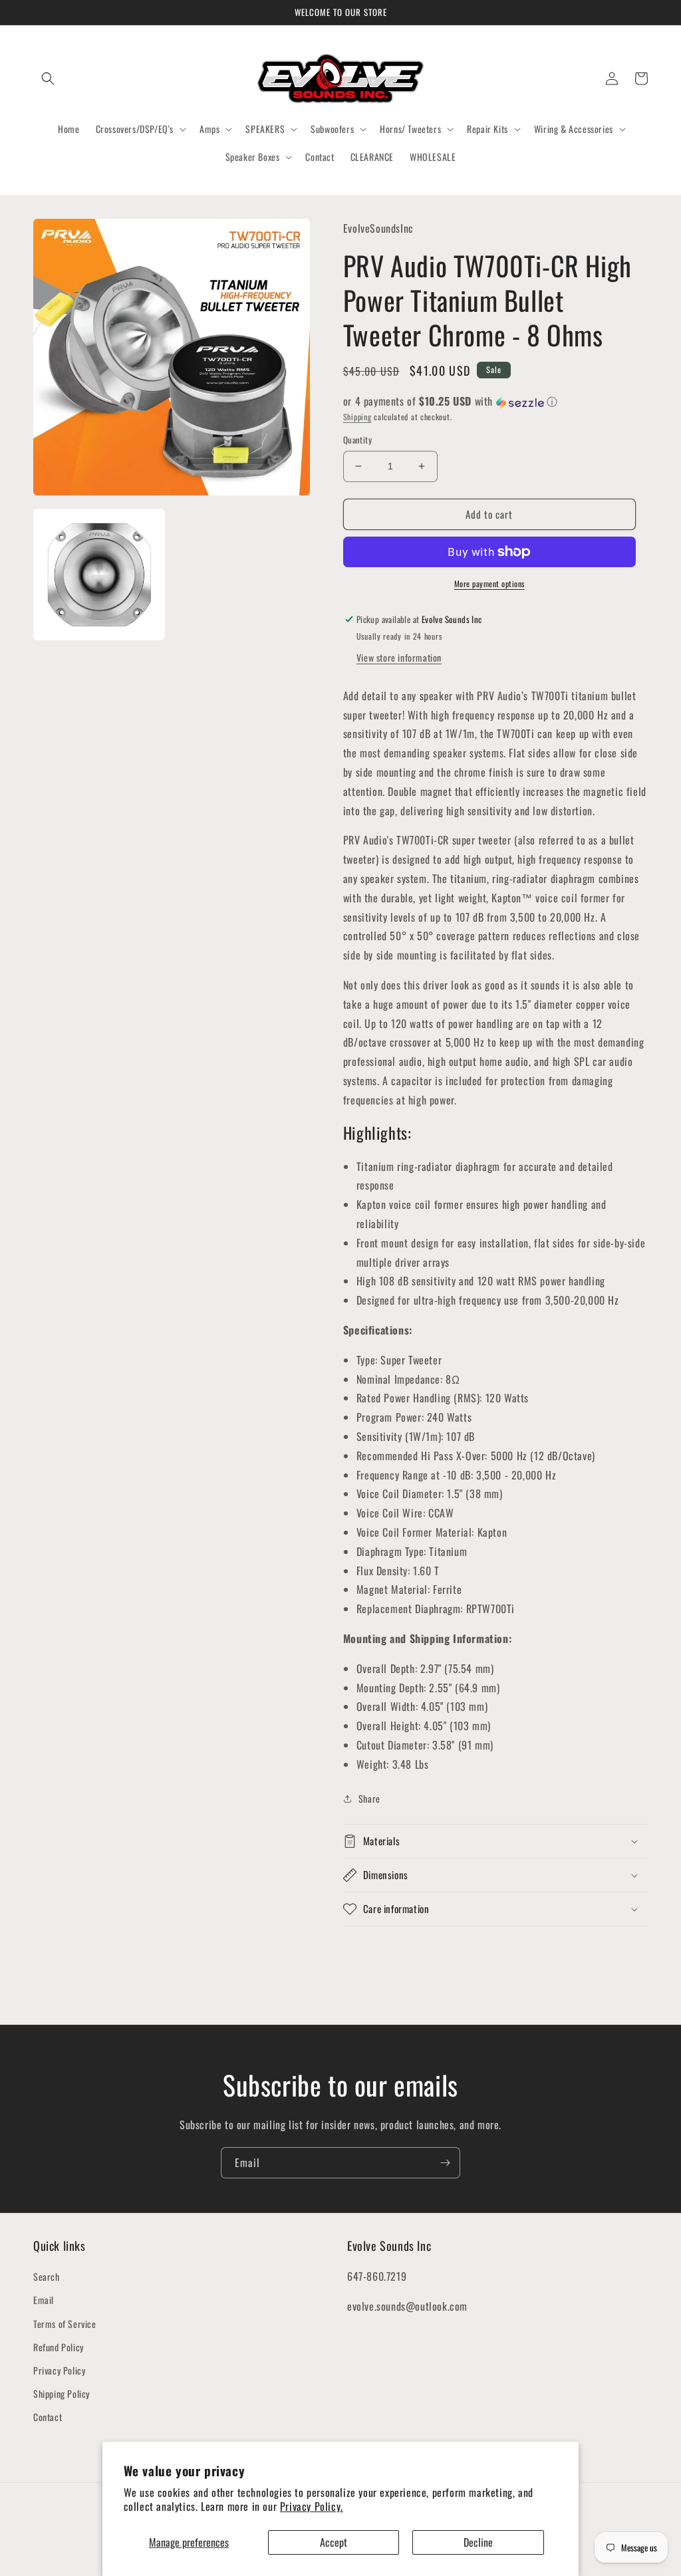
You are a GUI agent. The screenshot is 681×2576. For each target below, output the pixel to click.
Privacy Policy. (312, 2506)
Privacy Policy (59, 2370)
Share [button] (369, 1798)
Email (44, 2300)
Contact (48, 2417)
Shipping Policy (62, 2393)
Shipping (357, 417)
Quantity (357, 440)
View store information (399, 657)
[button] (48, 78)
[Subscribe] (445, 2163)
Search (47, 2276)
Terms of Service (65, 2324)
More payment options (489, 583)
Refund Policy (59, 2347)
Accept (334, 2542)
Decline (478, 2542)
